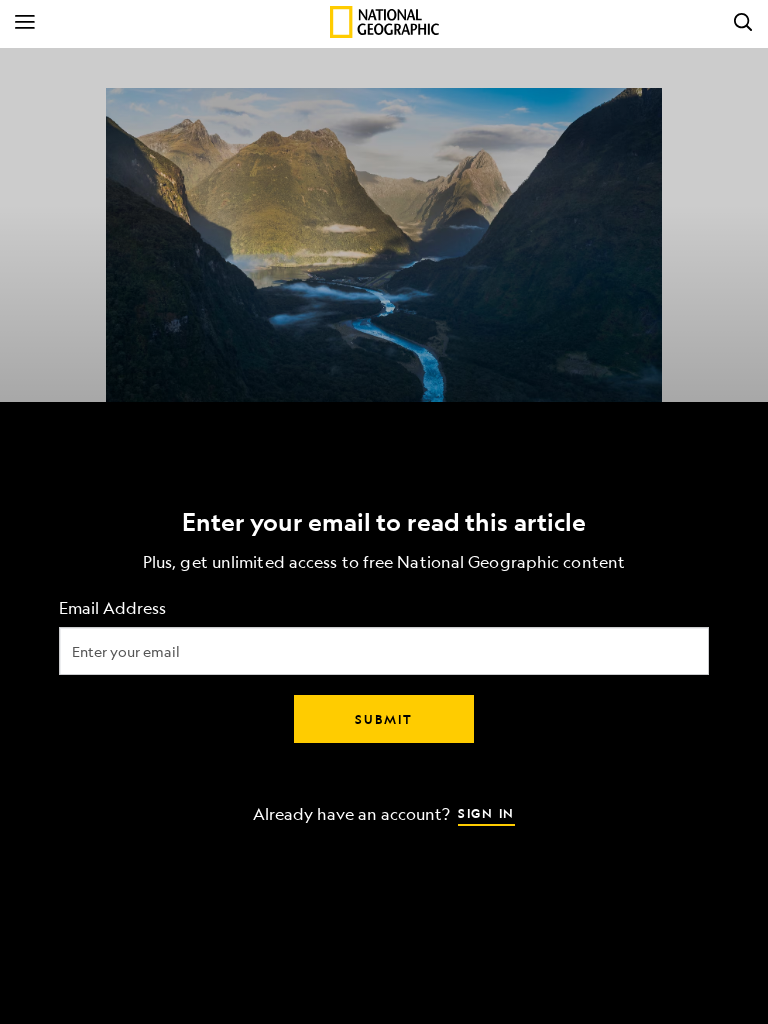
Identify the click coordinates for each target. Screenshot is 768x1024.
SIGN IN (486, 813)
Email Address (112, 608)
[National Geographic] (384, 22)
